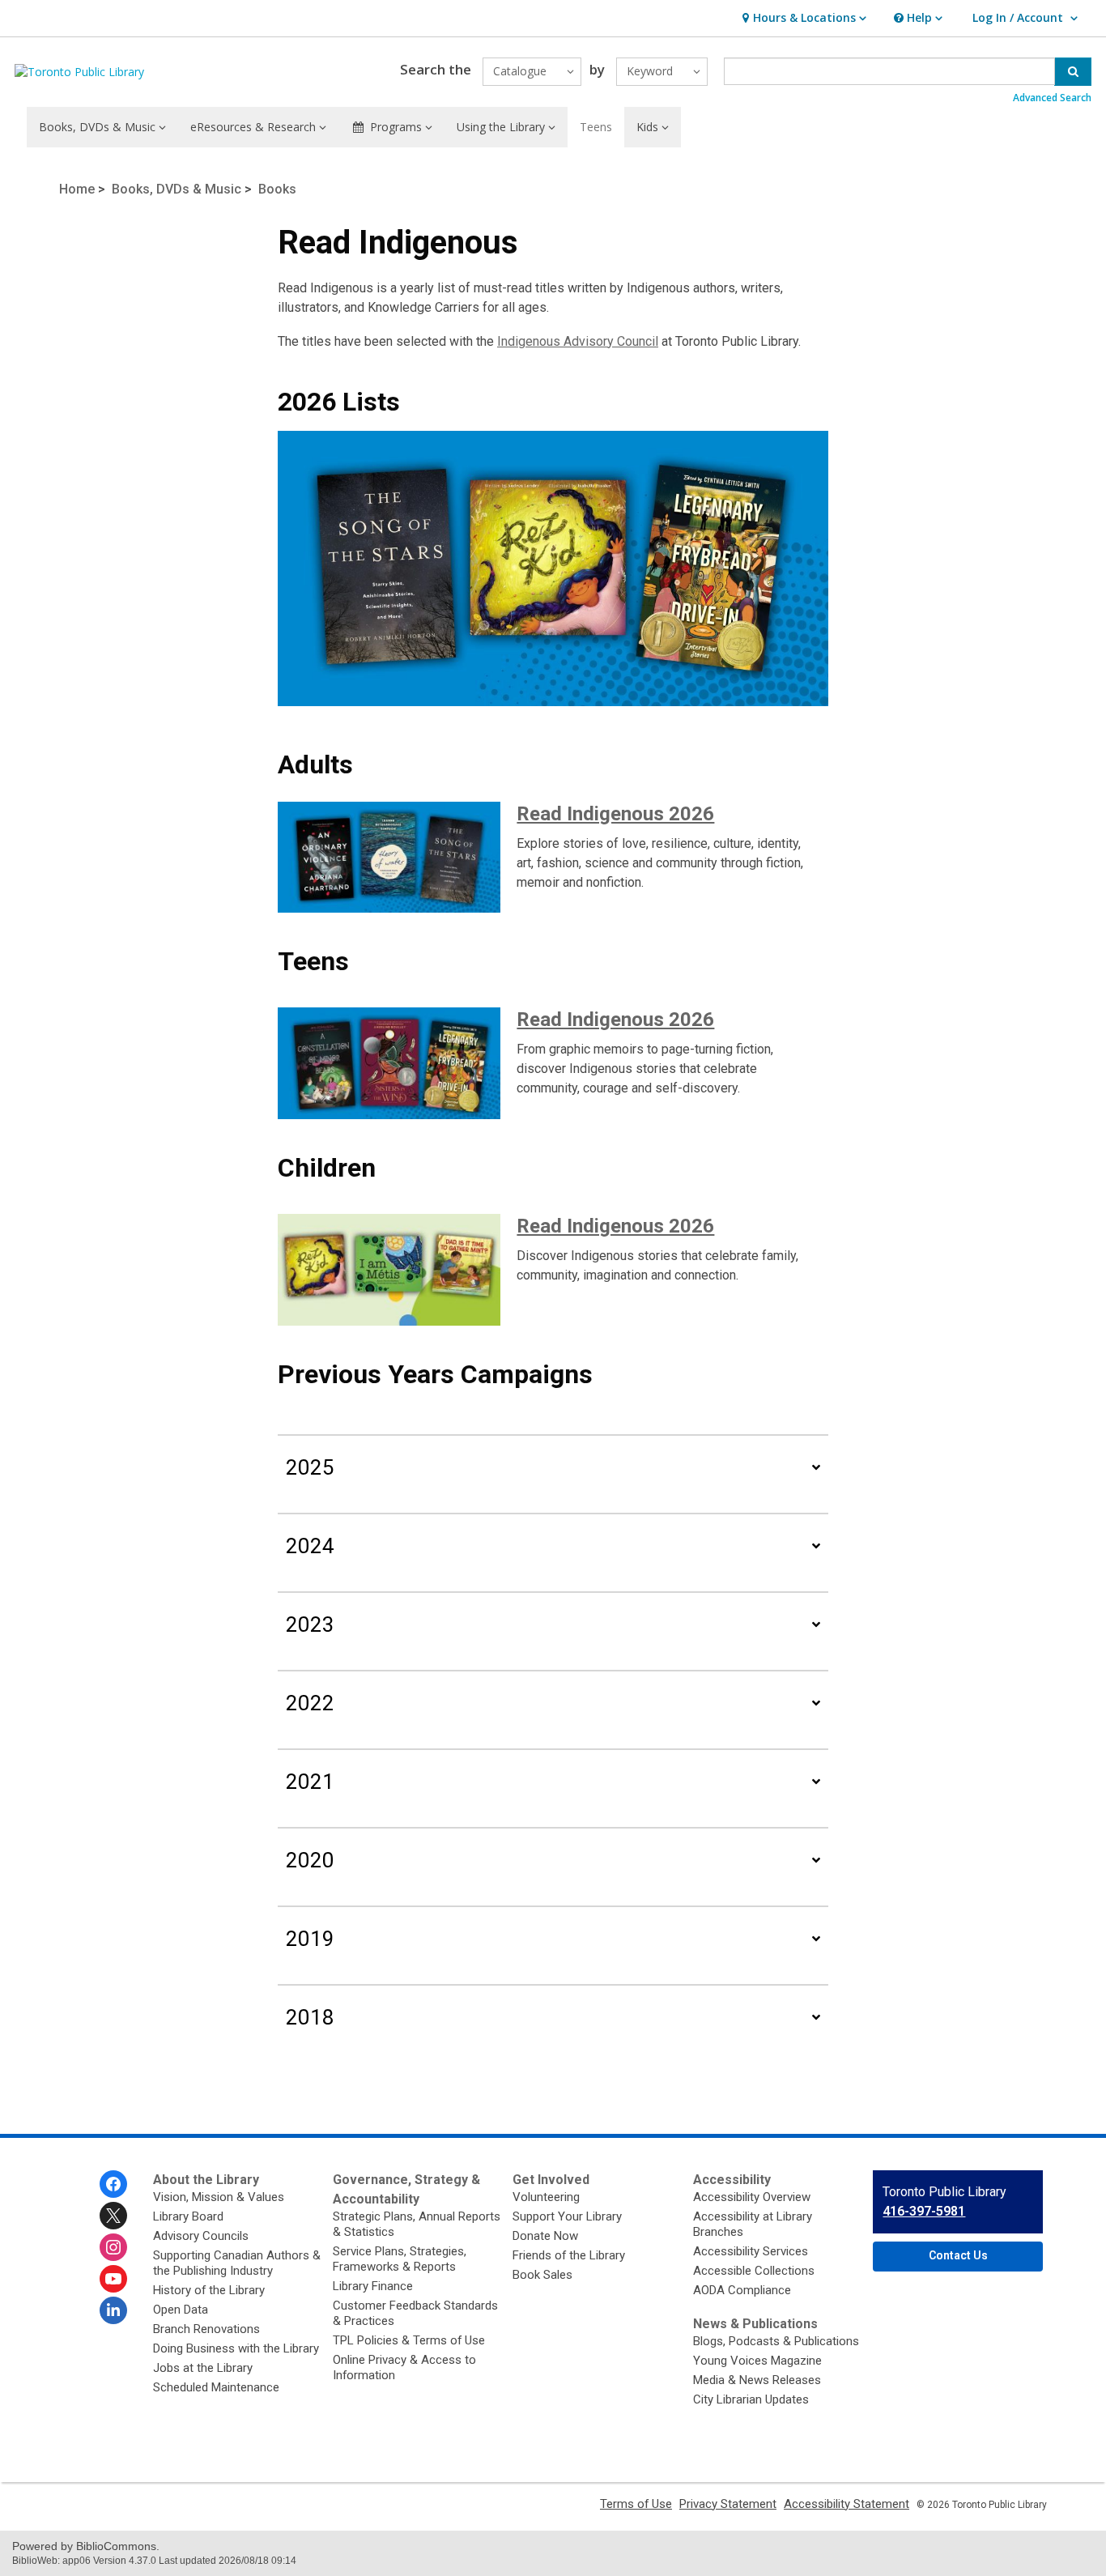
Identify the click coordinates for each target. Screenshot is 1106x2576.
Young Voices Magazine (757, 2361)
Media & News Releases (757, 2380)
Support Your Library (567, 2216)
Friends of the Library (569, 2255)
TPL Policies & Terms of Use (409, 2340)
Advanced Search (1052, 98)
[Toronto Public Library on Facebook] (113, 2184)
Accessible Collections (754, 2271)
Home (77, 189)
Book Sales (542, 2275)
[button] (802, 18)
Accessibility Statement (847, 2504)
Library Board (188, 2216)
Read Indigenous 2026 (615, 814)
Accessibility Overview (752, 2197)
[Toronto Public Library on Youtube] (113, 2279)
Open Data (181, 2310)
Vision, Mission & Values (219, 2197)
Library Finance (373, 2286)
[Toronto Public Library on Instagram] (113, 2247)
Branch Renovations (206, 2329)
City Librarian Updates (751, 2399)
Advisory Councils (201, 2236)
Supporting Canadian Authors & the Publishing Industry (237, 2263)
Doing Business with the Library (236, 2348)
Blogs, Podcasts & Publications (776, 2341)
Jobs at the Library (203, 2368)
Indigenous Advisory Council (578, 341)
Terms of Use (636, 2504)
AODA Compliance (742, 2290)
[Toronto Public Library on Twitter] (113, 2216)
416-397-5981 (924, 2211)
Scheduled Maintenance (216, 2387)
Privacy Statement (728, 2504)
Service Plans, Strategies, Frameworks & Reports (400, 2259)
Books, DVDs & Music (177, 189)
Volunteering (546, 2197)
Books (277, 189)
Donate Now (545, 2236)
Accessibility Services (751, 2251)
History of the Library (209, 2290)
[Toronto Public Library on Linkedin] (113, 2310)
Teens (596, 127)
